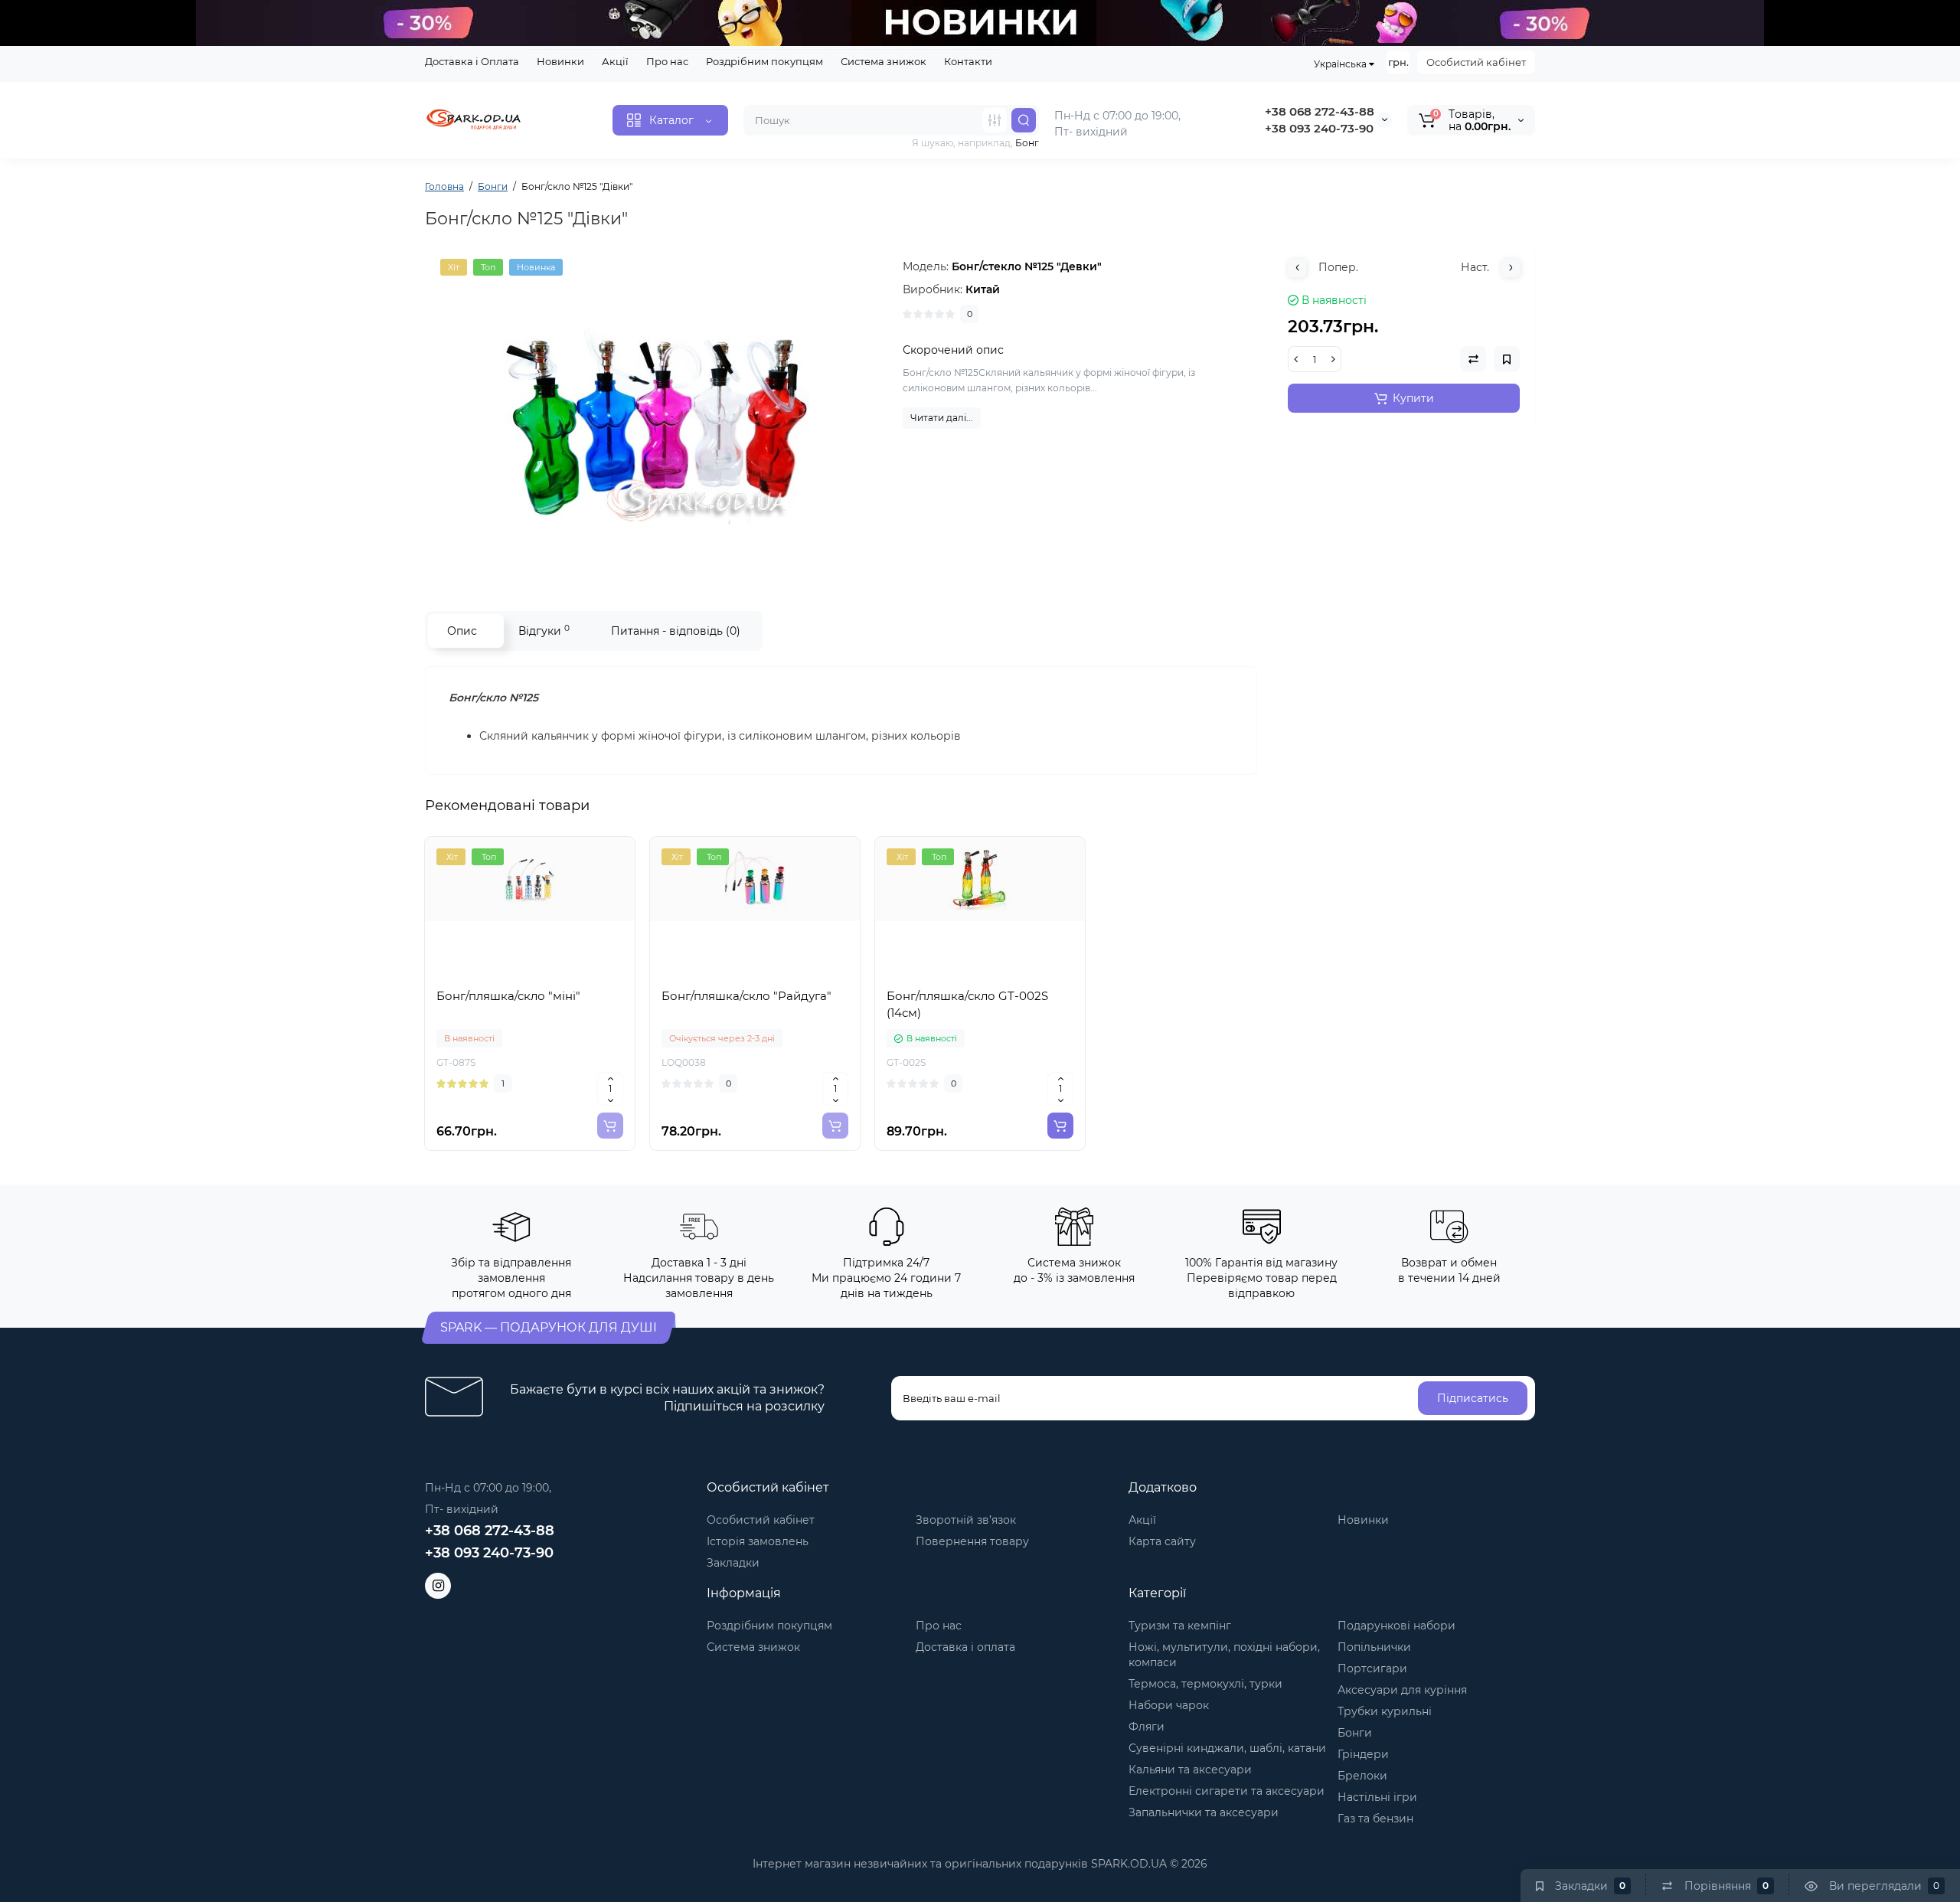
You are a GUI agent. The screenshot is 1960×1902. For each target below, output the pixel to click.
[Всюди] (995, 120)
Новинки (560, 61)
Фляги (1147, 1727)
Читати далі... (942, 418)
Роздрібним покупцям (764, 61)
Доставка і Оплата (472, 61)
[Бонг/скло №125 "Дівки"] (656, 412)
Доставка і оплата (965, 1647)
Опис (462, 631)
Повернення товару (972, 1541)
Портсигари (1372, 1668)
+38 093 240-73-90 (1319, 128)
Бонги (1355, 1733)
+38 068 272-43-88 (1320, 111)
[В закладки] (563, 972)
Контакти (968, 61)
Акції (615, 61)
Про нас (667, 61)
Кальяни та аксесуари (1190, 1770)
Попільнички (1374, 1647)
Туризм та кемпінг (1180, 1626)
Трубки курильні (1385, 1711)
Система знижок (884, 61)
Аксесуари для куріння (1402, 1690)
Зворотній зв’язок (966, 1520)
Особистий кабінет (1476, 62)
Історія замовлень (758, 1541)
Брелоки (1362, 1776)
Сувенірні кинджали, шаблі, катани (1227, 1748)
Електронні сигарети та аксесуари (1227, 1791)
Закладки (733, 1563)
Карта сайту (1162, 1541)
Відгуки (544, 631)
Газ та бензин (1375, 1819)
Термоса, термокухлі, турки (1205, 1684)
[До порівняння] (530, 972)
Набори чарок (1169, 1705)
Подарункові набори (1396, 1626)
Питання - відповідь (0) (676, 631)
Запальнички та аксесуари (1204, 1812)
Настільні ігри (1377, 1797)
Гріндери (1363, 1754)
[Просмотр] (496, 972)
